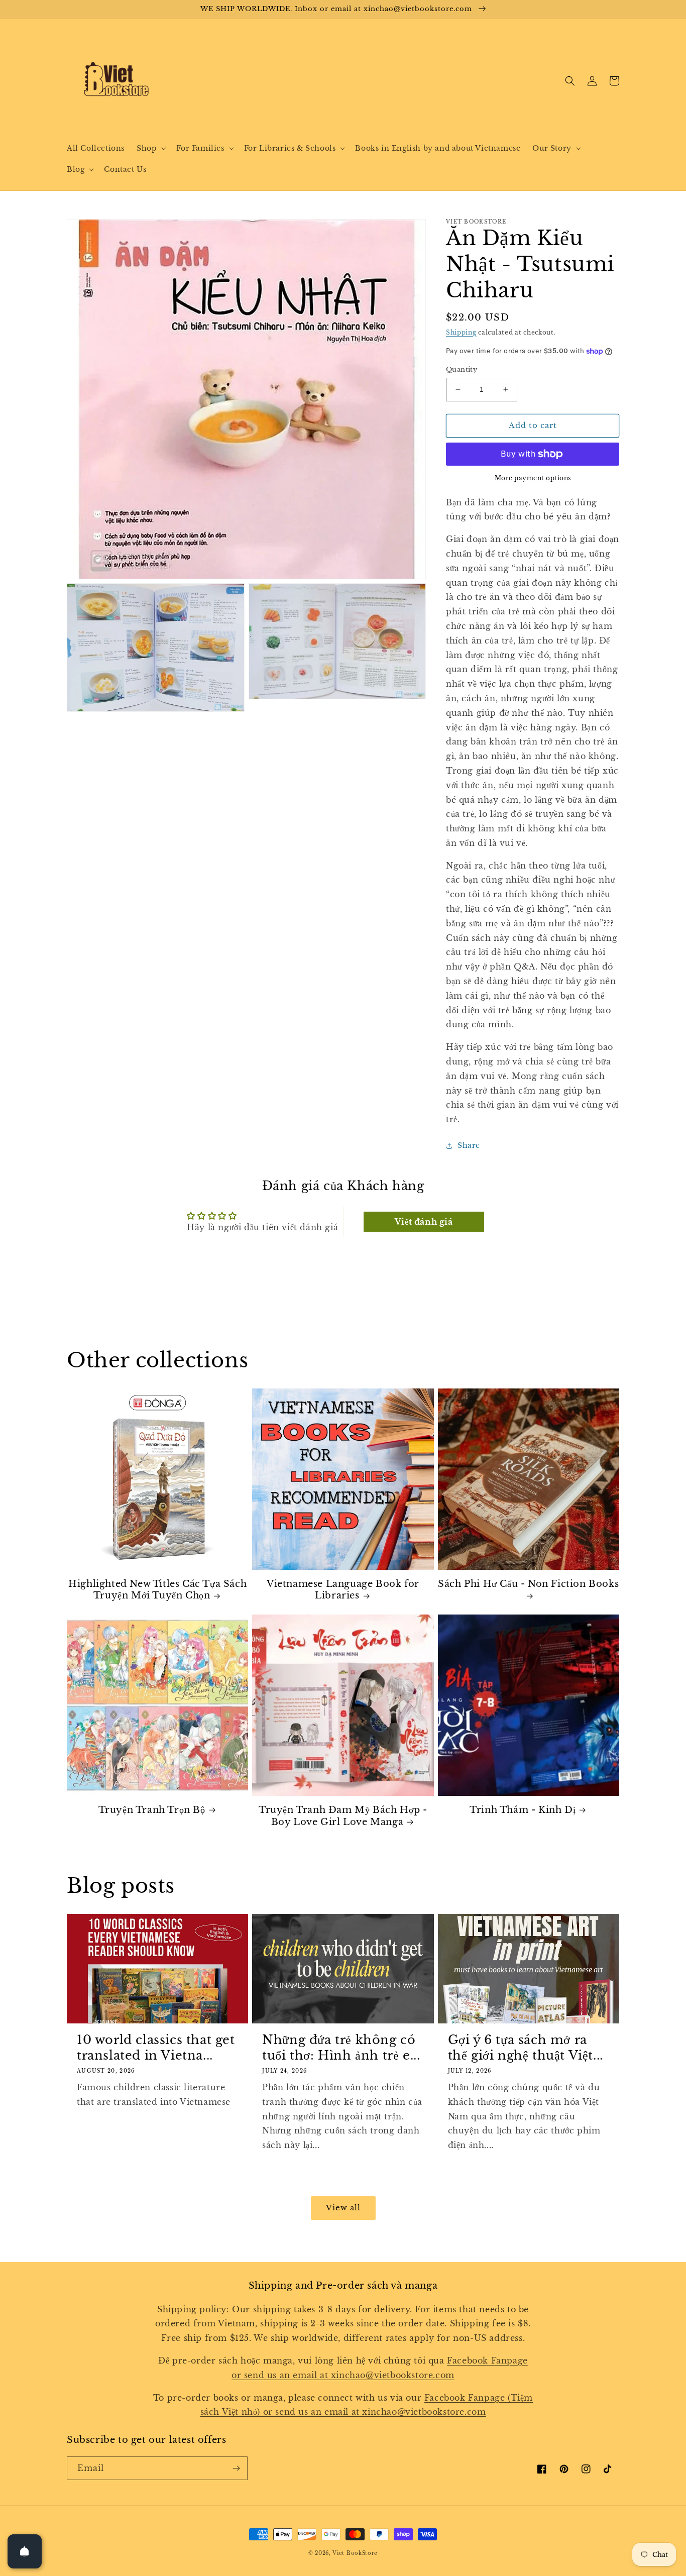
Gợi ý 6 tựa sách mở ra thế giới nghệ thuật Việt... (526, 2048)
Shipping (461, 332)
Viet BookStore (355, 2553)
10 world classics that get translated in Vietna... (156, 2048)
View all (343, 2208)
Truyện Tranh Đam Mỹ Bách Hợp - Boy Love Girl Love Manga (343, 1816)
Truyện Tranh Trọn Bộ (152, 1810)
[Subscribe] (236, 2468)
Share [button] (469, 1145)
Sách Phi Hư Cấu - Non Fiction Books (528, 1584)
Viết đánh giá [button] (424, 1222)
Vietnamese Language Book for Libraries (343, 1590)
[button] (150, 148)
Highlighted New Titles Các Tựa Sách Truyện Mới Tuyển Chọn (157, 1590)
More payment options (533, 478)
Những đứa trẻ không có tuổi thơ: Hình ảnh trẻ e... (341, 2048)
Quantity (462, 369)
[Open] (25, 2551)
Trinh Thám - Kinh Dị (523, 1810)
